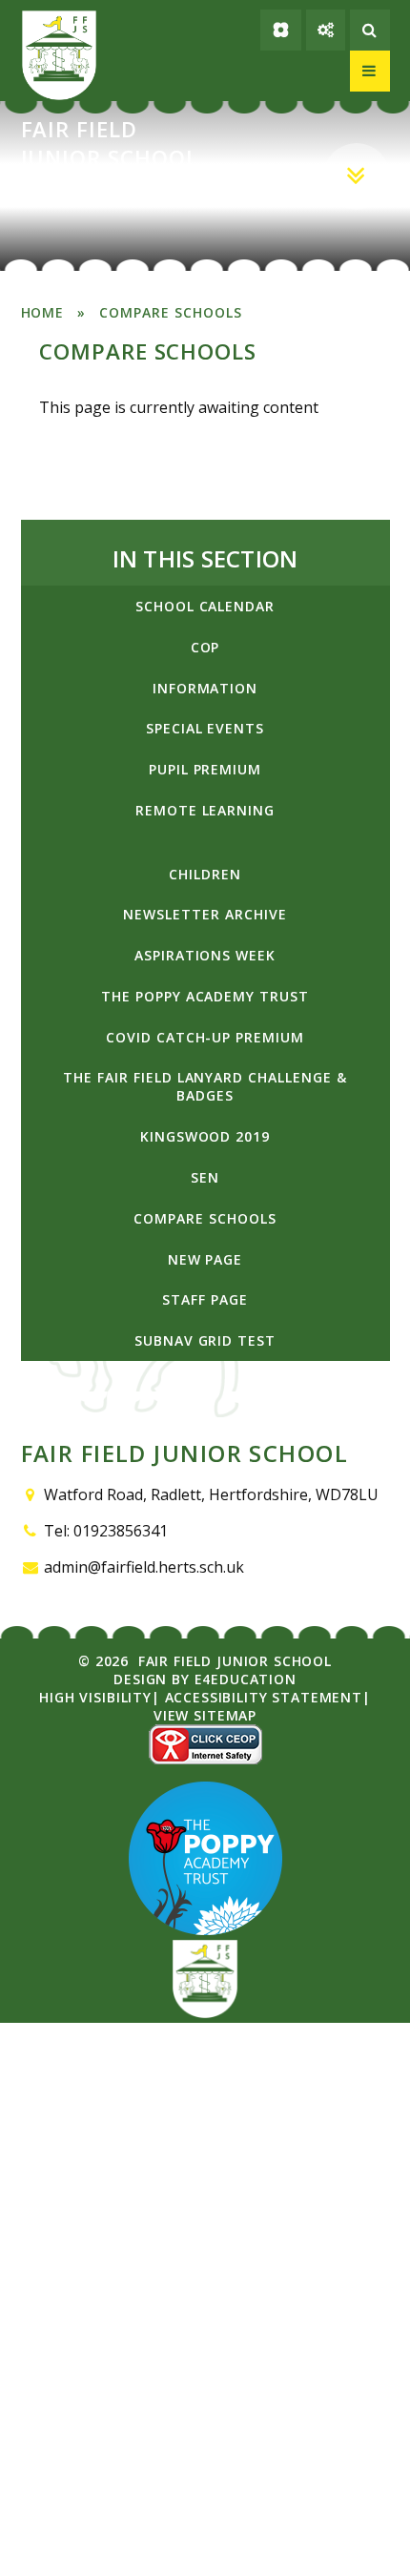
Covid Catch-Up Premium (205, 1037)
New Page (205, 1259)
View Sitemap (205, 1715)
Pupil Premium (205, 769)
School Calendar (205, 606)
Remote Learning (205, 810)
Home (43, 312)
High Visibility (95, 1697)
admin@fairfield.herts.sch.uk (144, 1567)
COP (205, 647)
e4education (246, 1679)
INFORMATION (205, 688)
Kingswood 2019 (205, 1136)
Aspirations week (205, 955)
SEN (205, 1177)
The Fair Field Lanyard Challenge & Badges (205, 1086)
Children (205, 874)
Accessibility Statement (264, 1697)
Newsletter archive (205, 914)
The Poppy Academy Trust (205, 996)
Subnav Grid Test (205, 1340)
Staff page (205, 1299)
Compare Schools (170, 312)
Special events (205, 728)
